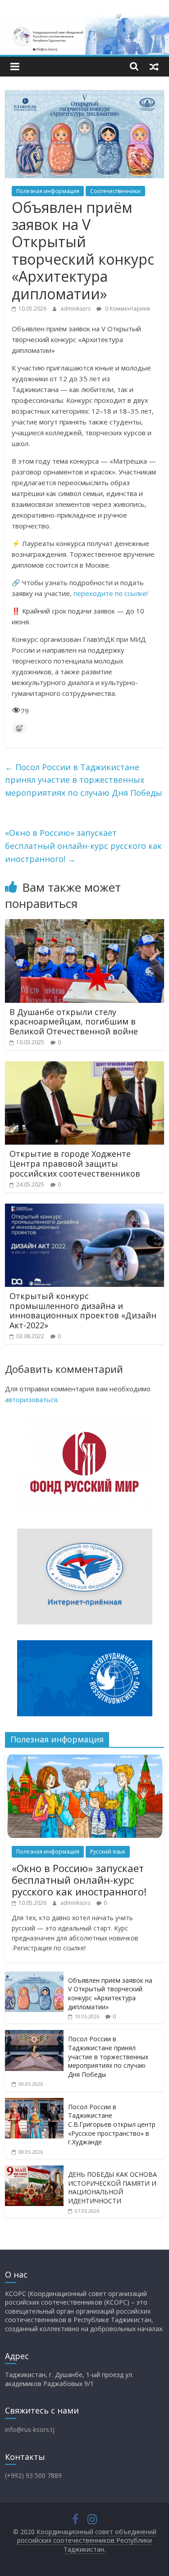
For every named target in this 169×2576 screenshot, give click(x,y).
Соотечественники (115, 191)
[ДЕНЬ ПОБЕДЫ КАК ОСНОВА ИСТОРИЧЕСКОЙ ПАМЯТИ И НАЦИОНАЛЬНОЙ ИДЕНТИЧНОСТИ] (34, 2170)
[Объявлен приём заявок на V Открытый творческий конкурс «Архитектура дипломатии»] (34, 1976)
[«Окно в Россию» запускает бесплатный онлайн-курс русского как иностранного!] (84, 1759)
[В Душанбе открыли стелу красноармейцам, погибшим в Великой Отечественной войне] (84, 925)
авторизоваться (31, 1399)
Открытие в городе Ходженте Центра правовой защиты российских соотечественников (75, 1163)
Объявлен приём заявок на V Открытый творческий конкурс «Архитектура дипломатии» (110, 1994)
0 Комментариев (127, 309)
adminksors (76, 309)
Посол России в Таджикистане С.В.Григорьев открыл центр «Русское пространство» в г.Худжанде (112, 2124)
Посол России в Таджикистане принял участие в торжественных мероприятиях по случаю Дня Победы (84, 780)
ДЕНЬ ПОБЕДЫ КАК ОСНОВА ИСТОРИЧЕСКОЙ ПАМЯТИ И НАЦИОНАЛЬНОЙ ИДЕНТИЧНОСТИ (112, 2188)
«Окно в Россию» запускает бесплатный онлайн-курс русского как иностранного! (83, 846)
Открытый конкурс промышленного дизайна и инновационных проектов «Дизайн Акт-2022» (83, 1311)
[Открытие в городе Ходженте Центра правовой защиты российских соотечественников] (84, 1067)
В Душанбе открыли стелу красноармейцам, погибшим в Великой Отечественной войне (74, 1022)
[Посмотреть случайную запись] (154, 66)
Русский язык (108, 1852)
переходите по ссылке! (111, 593)
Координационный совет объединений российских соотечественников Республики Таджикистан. (87, 2540)
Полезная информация (48, 191)
